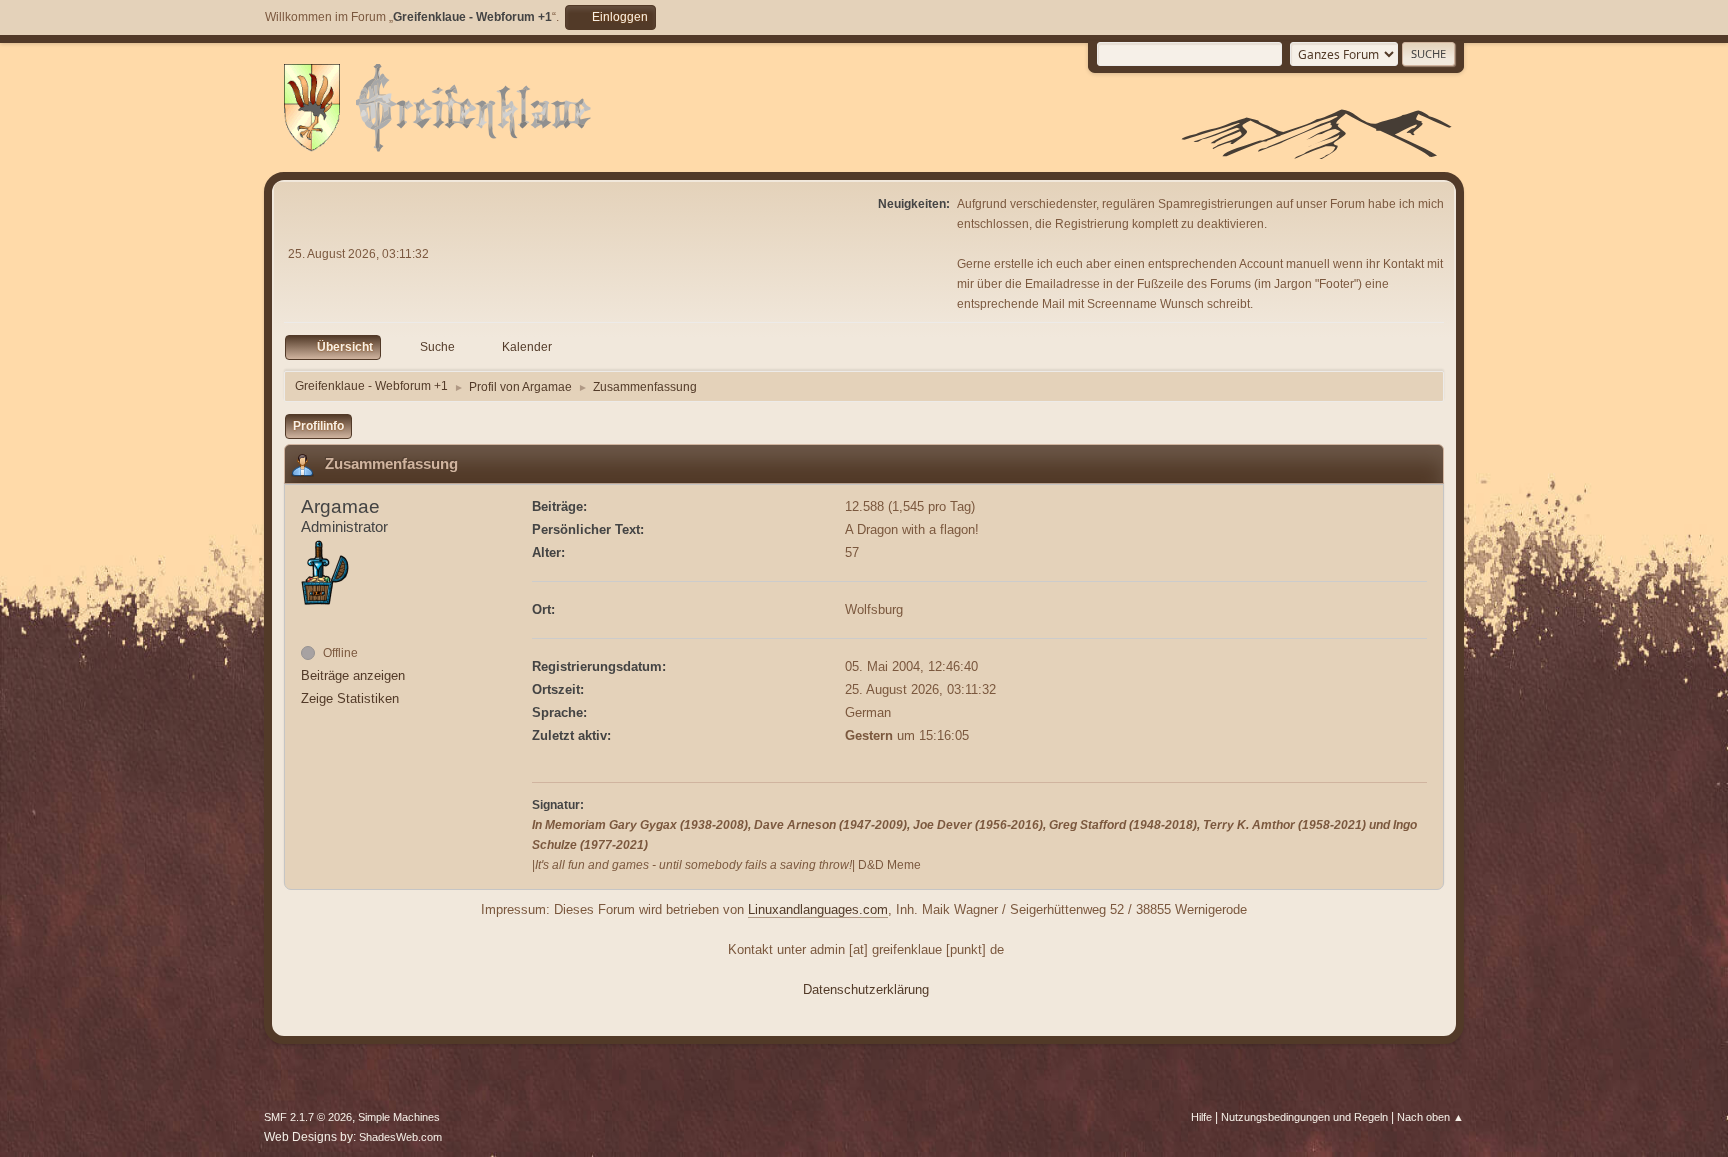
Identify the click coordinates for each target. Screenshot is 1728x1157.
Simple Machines (399, 1117)
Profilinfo (318, 426)
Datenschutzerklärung (866, 989)
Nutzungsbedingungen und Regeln (1304, 1117)
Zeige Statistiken (350, 698)
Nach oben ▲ (1430, 1117)
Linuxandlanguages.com (818, 909)
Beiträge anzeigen (353, 675)
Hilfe (1201, 1117)
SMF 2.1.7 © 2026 (308, 1117)
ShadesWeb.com (400, 1137)
